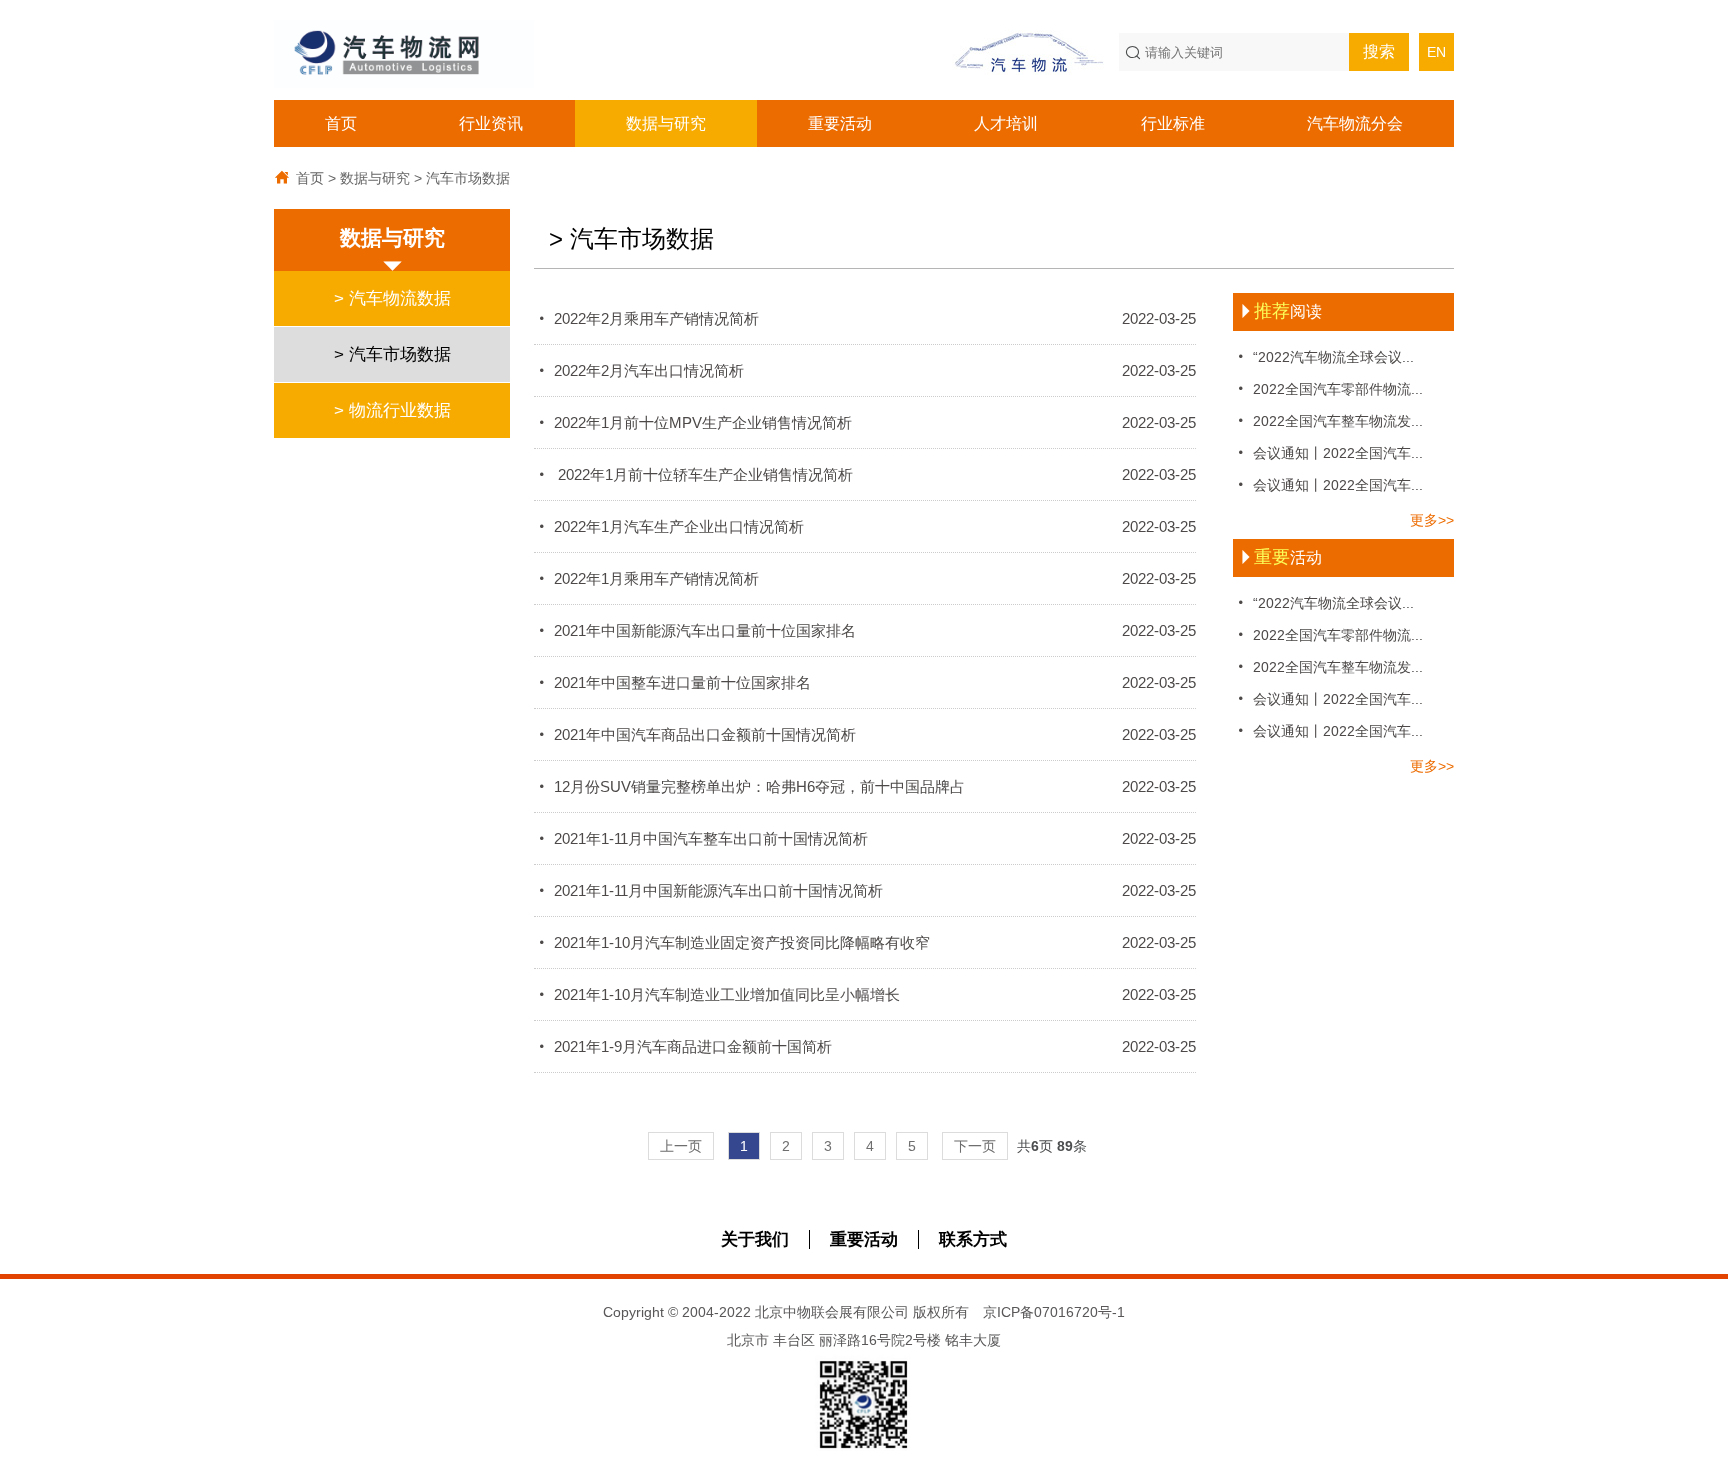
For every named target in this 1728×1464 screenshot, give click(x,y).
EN (1436, 52)
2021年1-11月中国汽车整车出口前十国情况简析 (865, 838)
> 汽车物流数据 (392, 298)
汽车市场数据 (468, 178)
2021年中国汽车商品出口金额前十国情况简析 (865, 734)
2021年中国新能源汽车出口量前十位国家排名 (865, 630)
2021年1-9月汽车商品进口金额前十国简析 (865, 1046)
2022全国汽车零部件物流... (1328, 388)
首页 (341, 123)
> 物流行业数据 (392, 410)
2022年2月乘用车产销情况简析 (865, 318)
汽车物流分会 (1355, 123)
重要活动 (840, 123)
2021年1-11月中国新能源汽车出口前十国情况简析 (865, 890)
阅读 (1280, 311)
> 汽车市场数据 (392, 354)
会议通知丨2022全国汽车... (1328, 452)
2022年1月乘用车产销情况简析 (865, 578)
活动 (1280, 557)
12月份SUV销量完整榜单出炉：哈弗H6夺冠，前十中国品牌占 (865, 786)
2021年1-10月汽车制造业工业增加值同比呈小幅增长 (865, 994)
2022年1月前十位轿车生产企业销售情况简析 (865, 474)
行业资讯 (491, 123)
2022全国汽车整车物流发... (1328, 420)
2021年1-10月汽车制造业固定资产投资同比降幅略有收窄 (865, 942)
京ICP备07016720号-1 (1054, 1312)
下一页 (975, 1146)
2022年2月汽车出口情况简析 (865, 370)
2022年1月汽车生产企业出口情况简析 (865, 526)
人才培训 (1006, 123)
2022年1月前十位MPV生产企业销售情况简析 (865, 422)
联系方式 (973, 1239)
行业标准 (1173, 123)
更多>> (1432, 520)
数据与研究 (666, 123)
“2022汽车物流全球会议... (1323, 356)
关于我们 (755, 1239)
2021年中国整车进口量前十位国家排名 (865, 682)
